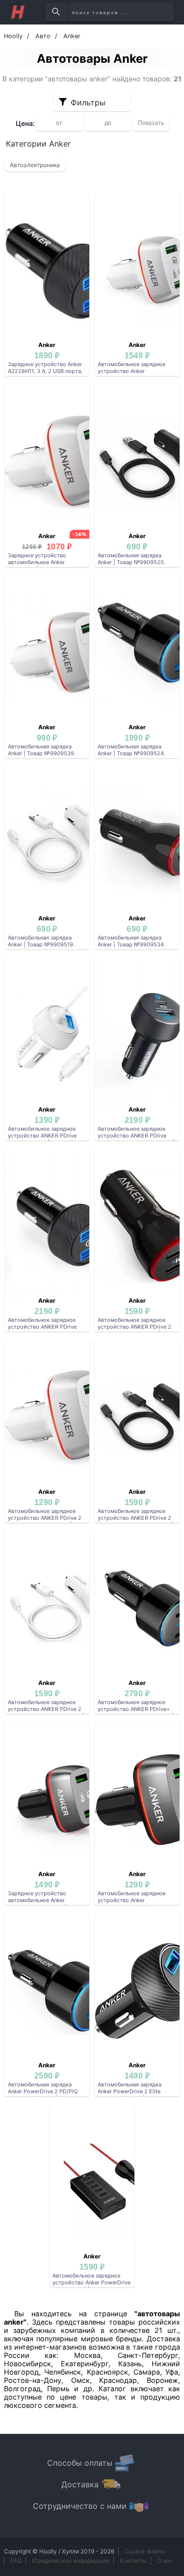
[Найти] (56, 12)
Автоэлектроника (35, 165)
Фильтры (88, 102)
